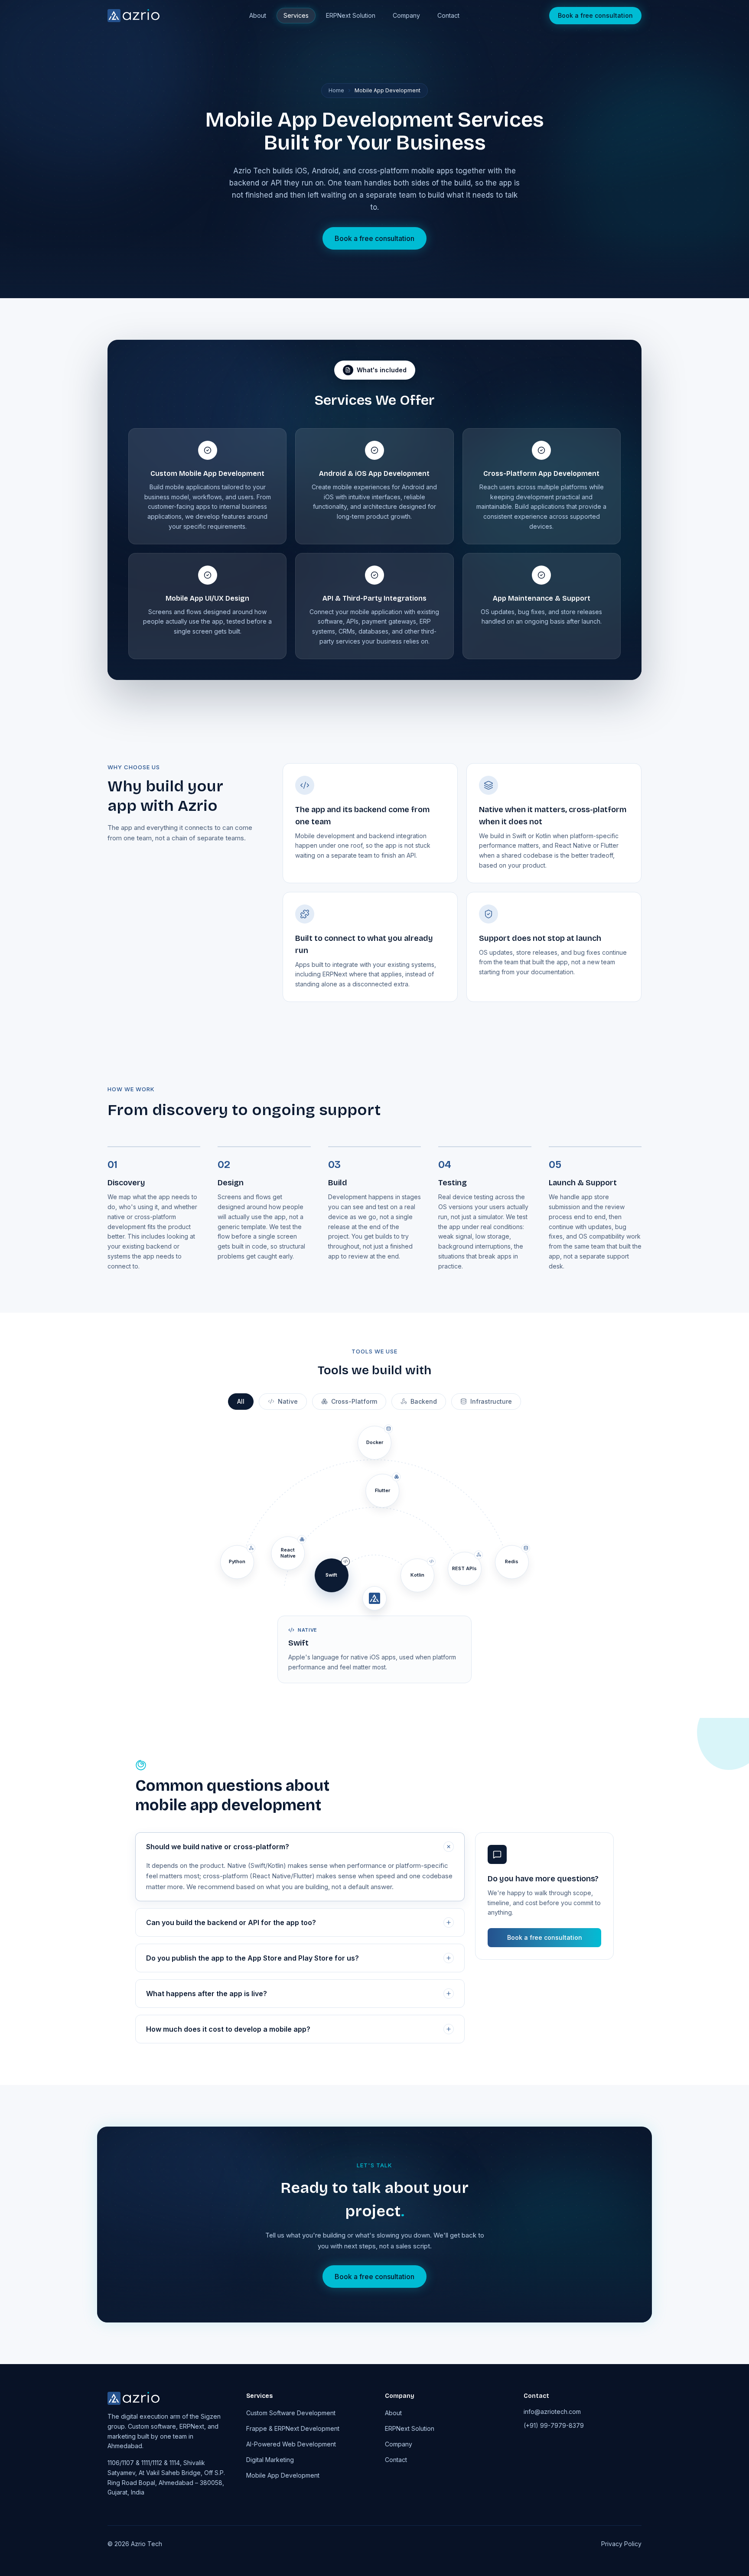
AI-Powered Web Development (291, 2444)
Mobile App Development (283, 2475)
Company (406, 15)
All (241, 1401)
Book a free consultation (595, 15)
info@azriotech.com (552, 2412)
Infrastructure (491, 1401)
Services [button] (296, 15)
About (258, 15)
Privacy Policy (621, 2544)
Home (336, 90)
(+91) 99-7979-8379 (554, 2425)
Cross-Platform (354, 1401)
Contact (448, 15)
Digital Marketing (270, 2460)
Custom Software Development (291, 2413)
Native (288, 1401)
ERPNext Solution (351, 15)
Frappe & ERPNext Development (293, 2428)
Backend (424, 1401)
